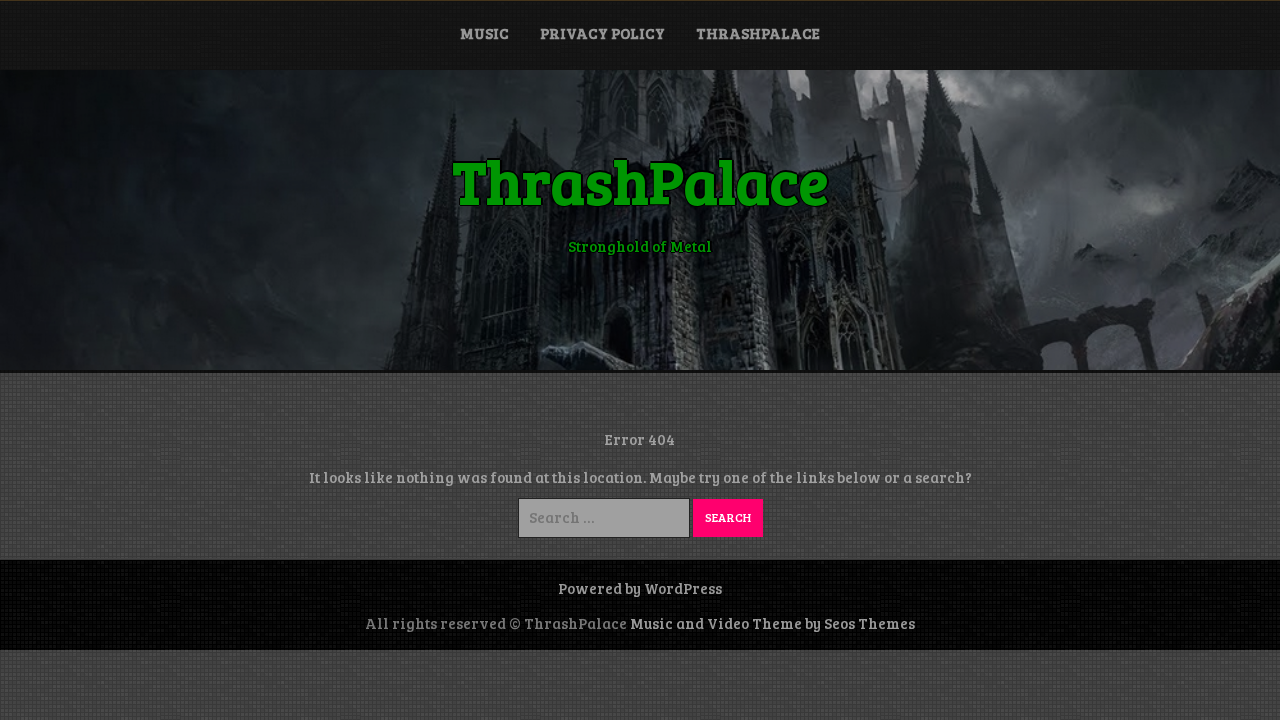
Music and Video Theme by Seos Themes (772, 623)
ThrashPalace (758, 33)
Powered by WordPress (640, 588)
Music (484, 33)
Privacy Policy (602, 33)
